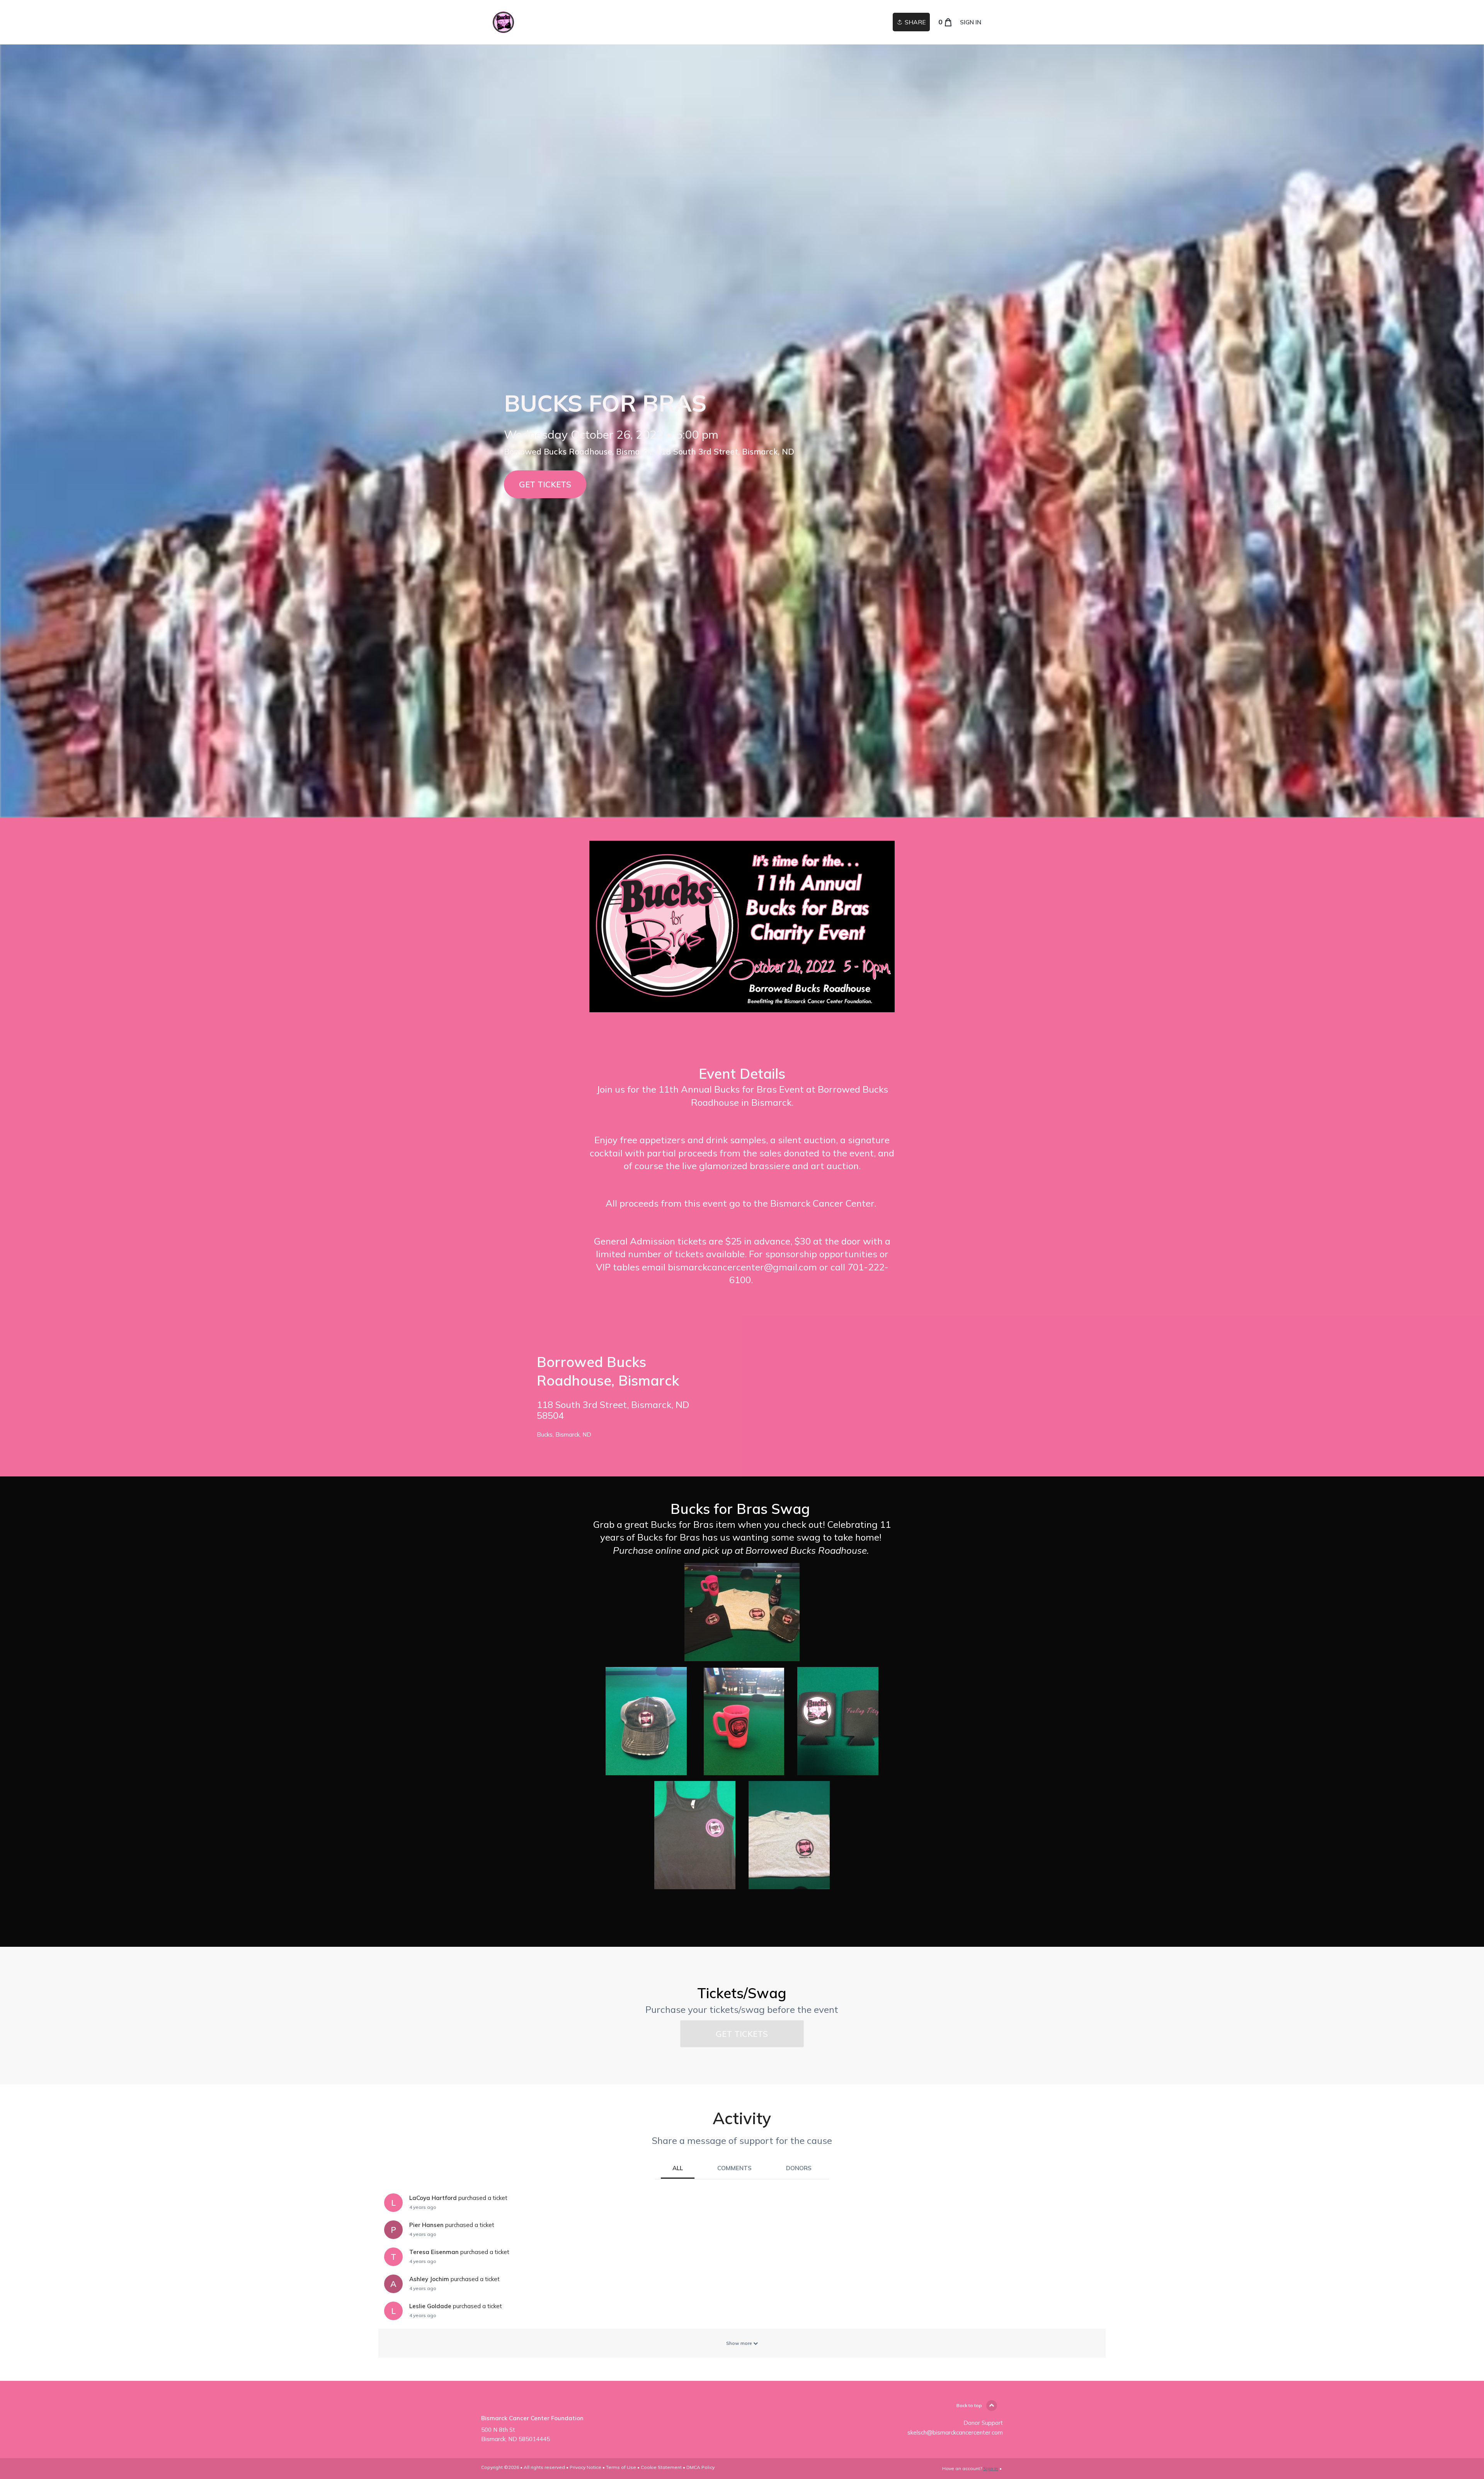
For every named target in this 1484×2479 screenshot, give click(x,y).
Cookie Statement (661, 2467)
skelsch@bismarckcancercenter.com (955, 2432)
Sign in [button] (971, 22)
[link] (503, 22)
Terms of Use (621, 2467)
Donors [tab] (799, 2168)
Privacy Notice (585, 2467)
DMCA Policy (700, 2467)
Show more (740, 2343)
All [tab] (678, 2168)
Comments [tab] (734, 2168)
